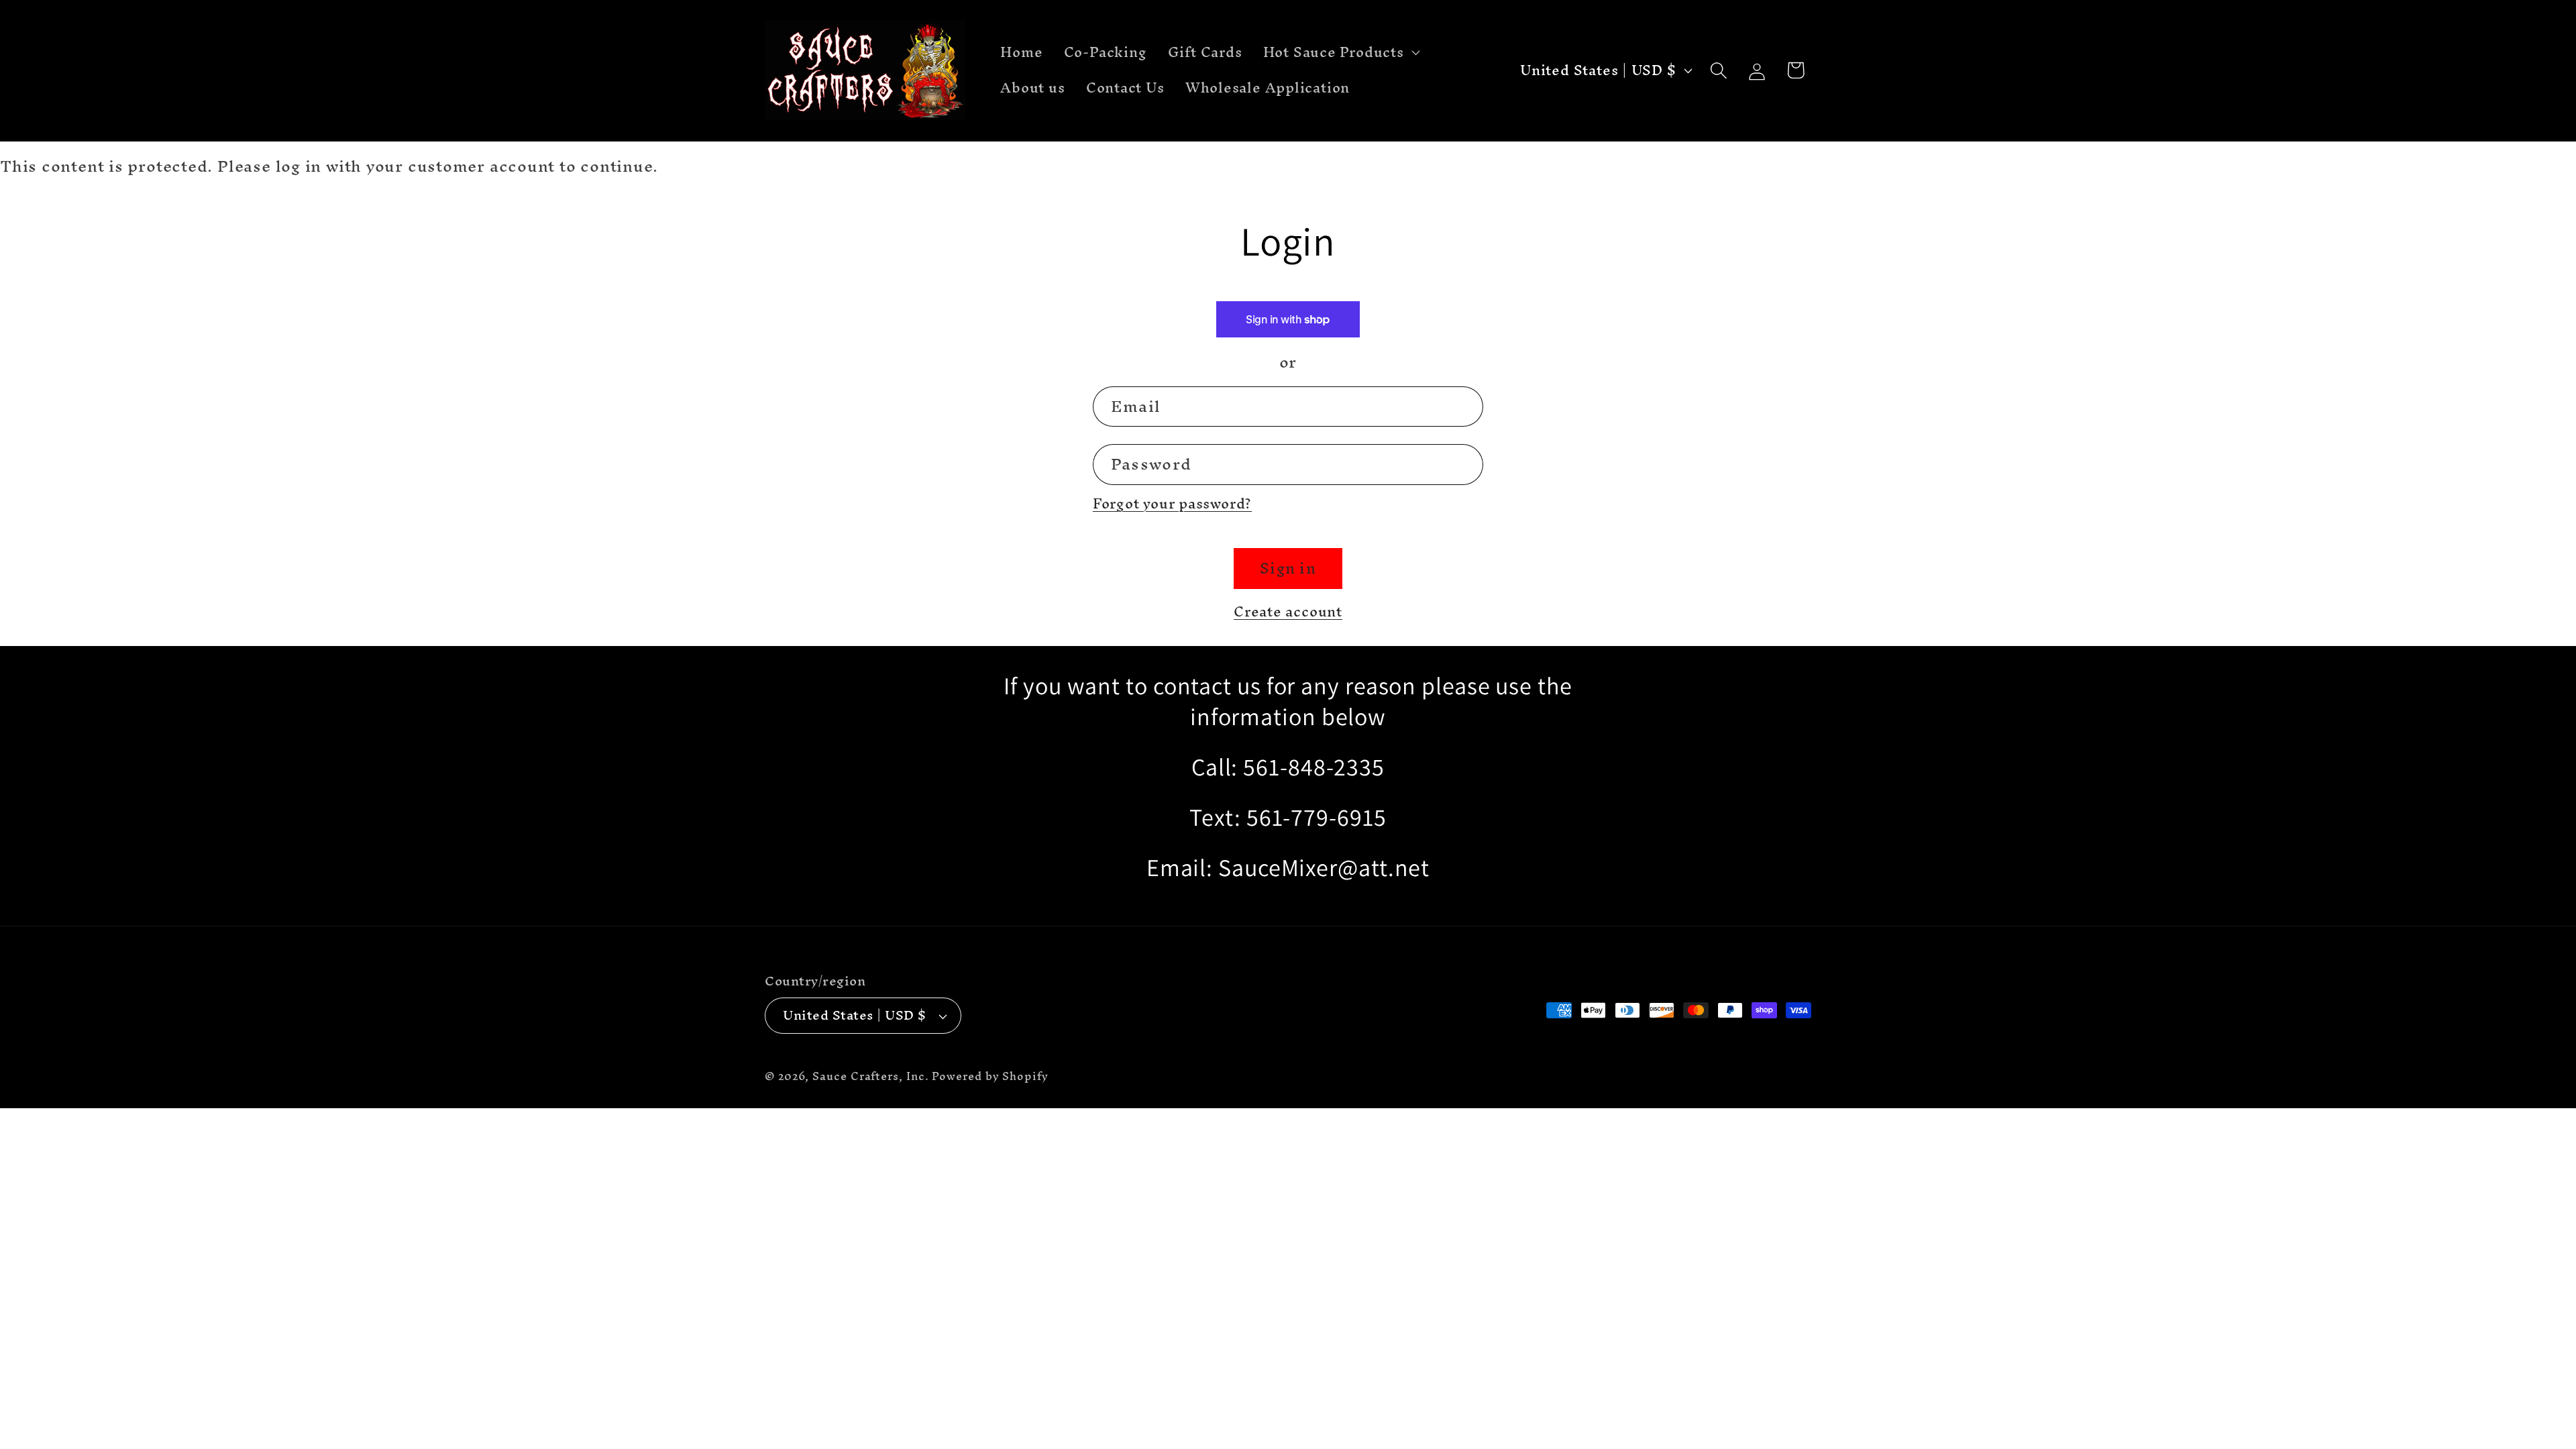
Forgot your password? (1172, 503)
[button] (1340, 52)
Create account (1288, 611)
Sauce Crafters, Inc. (870, 1076)
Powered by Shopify (990, 1076)
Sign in (1288, 568)
